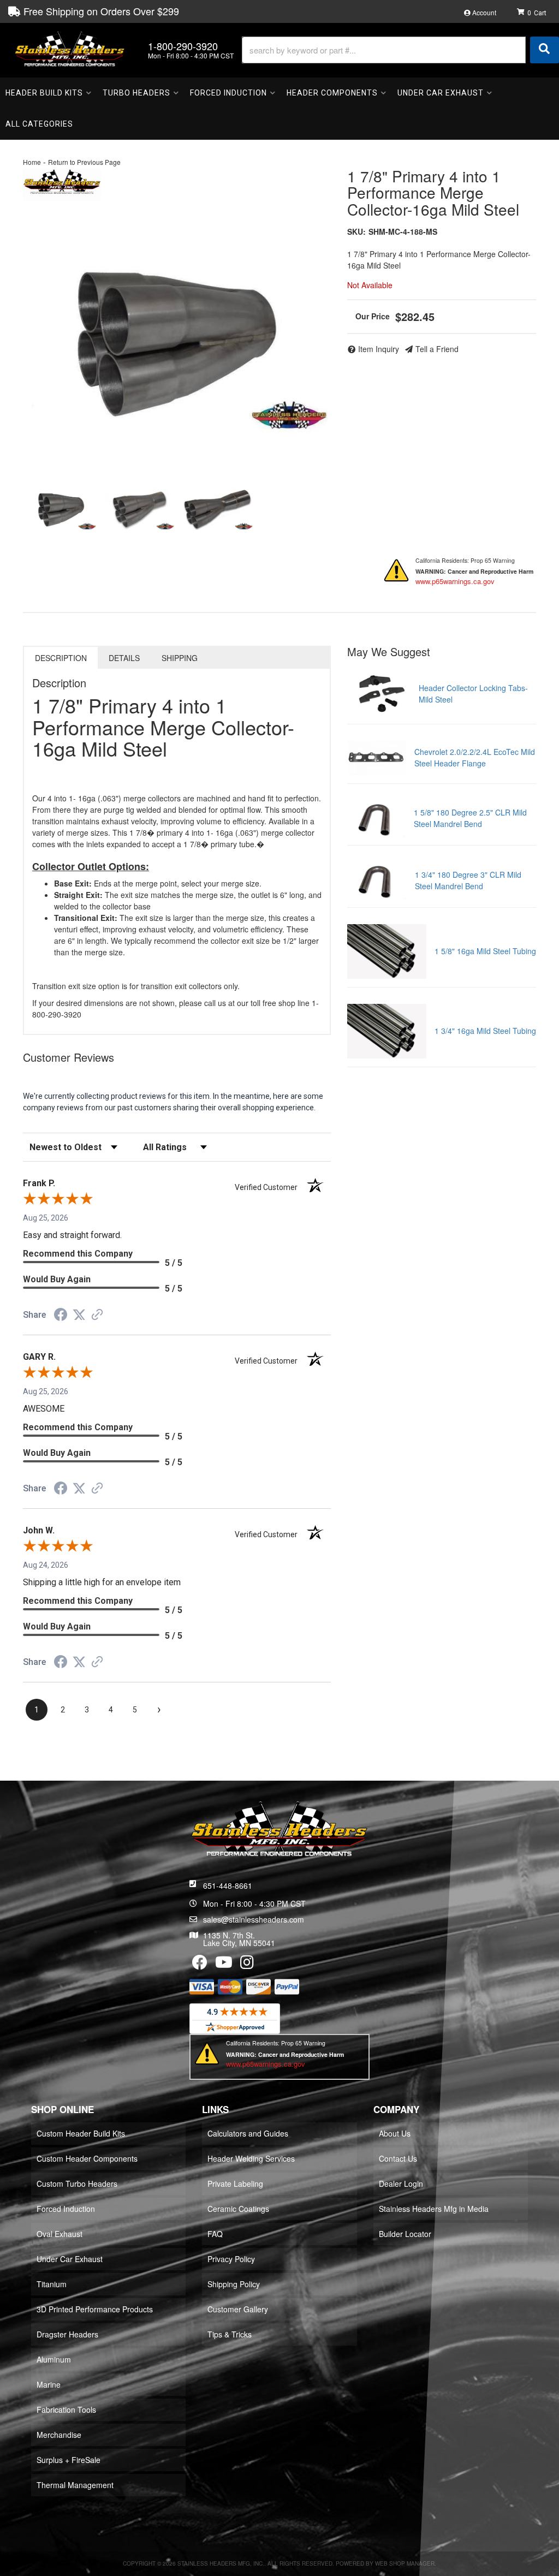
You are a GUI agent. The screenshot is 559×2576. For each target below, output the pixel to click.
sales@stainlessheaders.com (254, 1919)
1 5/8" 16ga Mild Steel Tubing (485, 951)
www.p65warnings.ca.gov (455, 581)
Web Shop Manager (405, 2563)
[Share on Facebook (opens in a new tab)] (61, 1316)
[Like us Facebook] (200, 1965)
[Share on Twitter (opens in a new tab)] (79, 1315)
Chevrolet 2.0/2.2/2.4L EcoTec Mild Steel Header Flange (475, 757)
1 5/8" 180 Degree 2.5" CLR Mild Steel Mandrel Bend (470, 818)
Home (32, 162)
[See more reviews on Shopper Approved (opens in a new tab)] (97, 1316)
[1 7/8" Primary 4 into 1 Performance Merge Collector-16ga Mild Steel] (177, 340)
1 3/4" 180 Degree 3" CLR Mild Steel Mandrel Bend (468, 880)
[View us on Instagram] (247, 1965)
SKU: (356, 231)
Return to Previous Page (84, 162)
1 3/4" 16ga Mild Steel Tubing (485, 1031)
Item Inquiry (379, 349)
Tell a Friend (437, 349)
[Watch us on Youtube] (224, 1965)
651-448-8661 (228, 1885)
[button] (400, 50)
